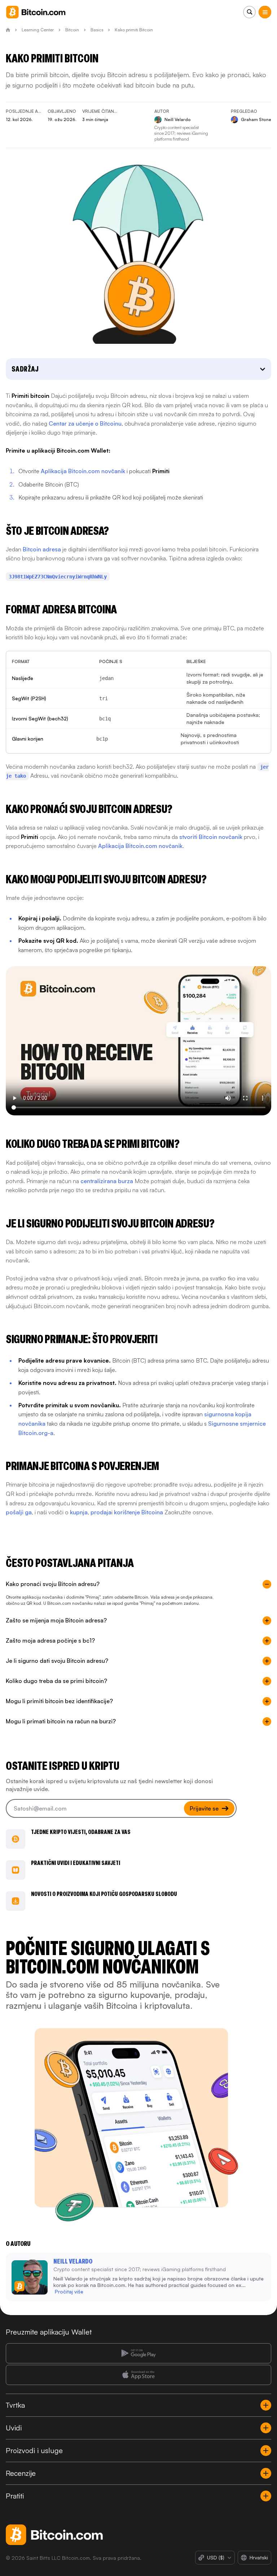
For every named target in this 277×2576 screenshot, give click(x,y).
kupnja (79, 1512)
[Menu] (265, 12)
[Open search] (249, 12)
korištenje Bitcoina (138, 1512)
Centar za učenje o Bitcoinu (85, 423)
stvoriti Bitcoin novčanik (211, 837)
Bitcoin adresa (42, 549)
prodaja (101, 1512)
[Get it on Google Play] (138, 2353)
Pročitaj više (69, 2291)
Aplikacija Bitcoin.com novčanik (83, 471)
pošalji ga (19, 1512)
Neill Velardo (73, 2261)
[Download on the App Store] (138, 2375)
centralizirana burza (107, 1181)
